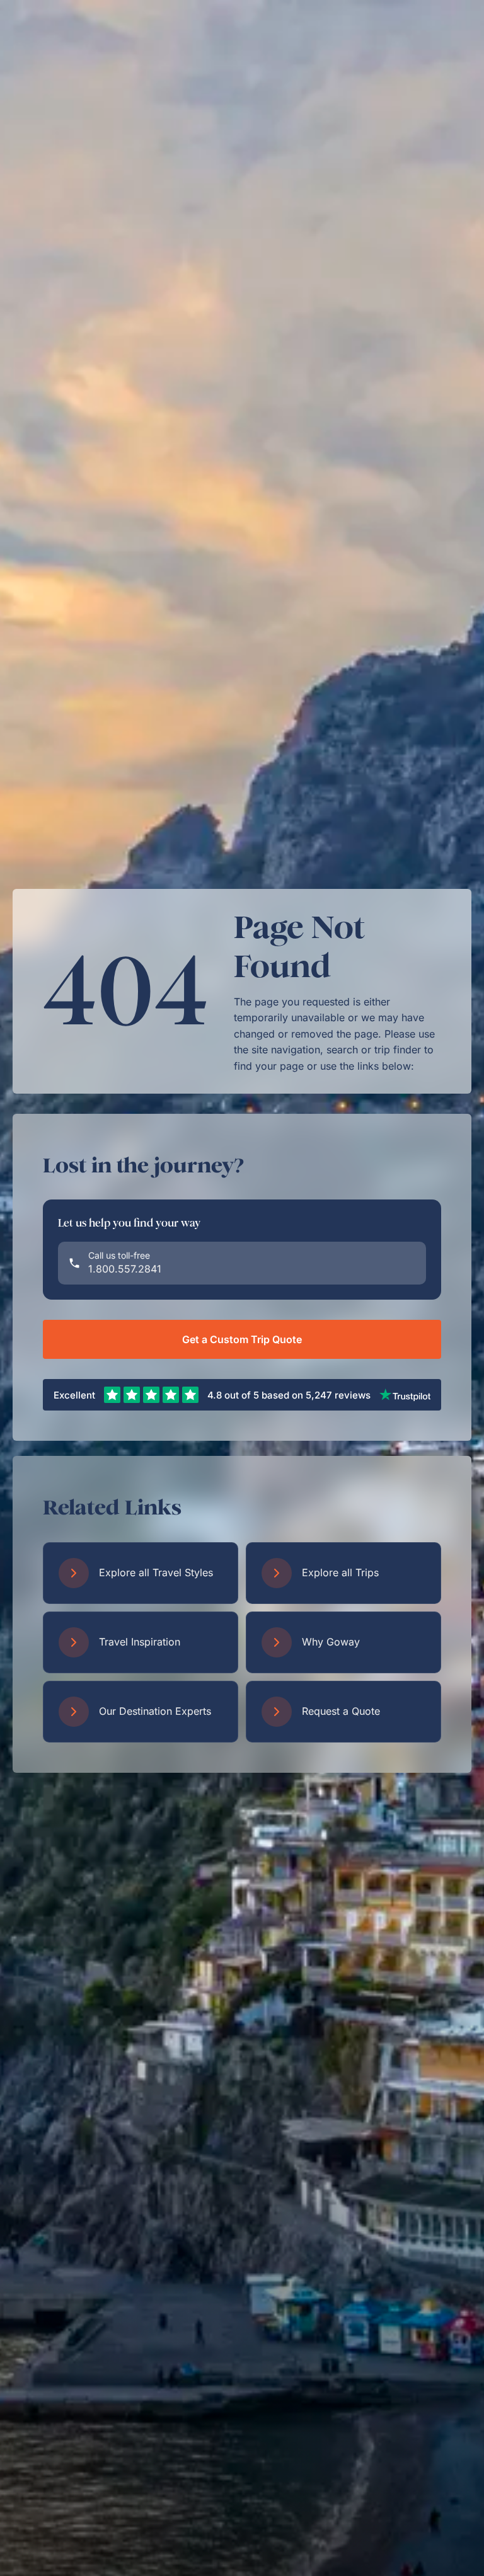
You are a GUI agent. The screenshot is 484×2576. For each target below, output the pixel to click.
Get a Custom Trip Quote (242, 1339)
